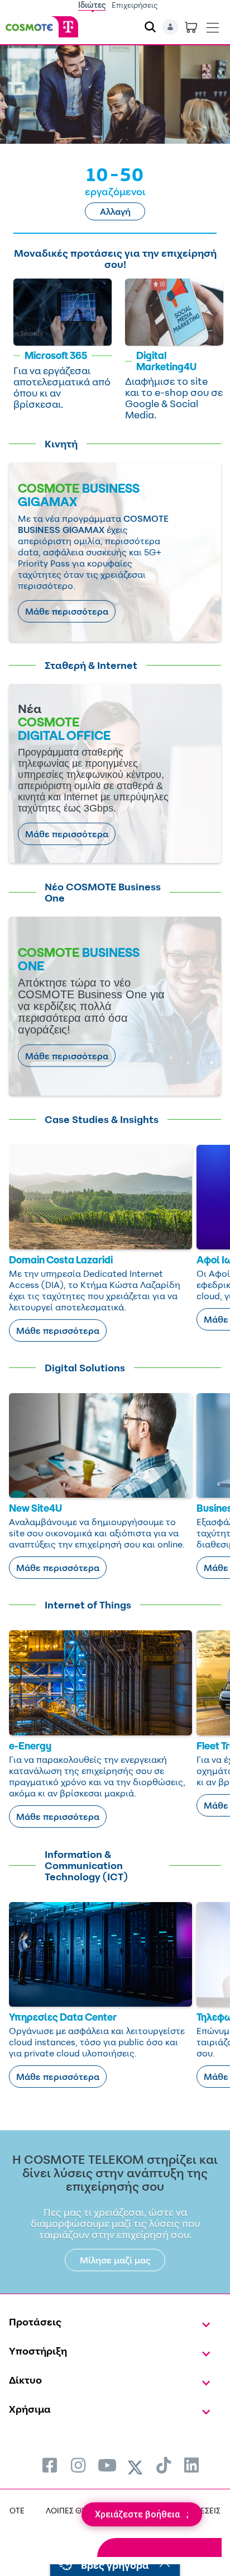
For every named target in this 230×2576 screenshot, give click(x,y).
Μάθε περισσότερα (67, 611)
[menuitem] (50, 2465)
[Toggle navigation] (213, 25)
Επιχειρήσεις (135, 5)
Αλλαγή (115, 211)
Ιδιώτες (92, 5)
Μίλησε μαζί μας (115, 2260)
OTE (17, 2510)
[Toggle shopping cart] (191, 27)
